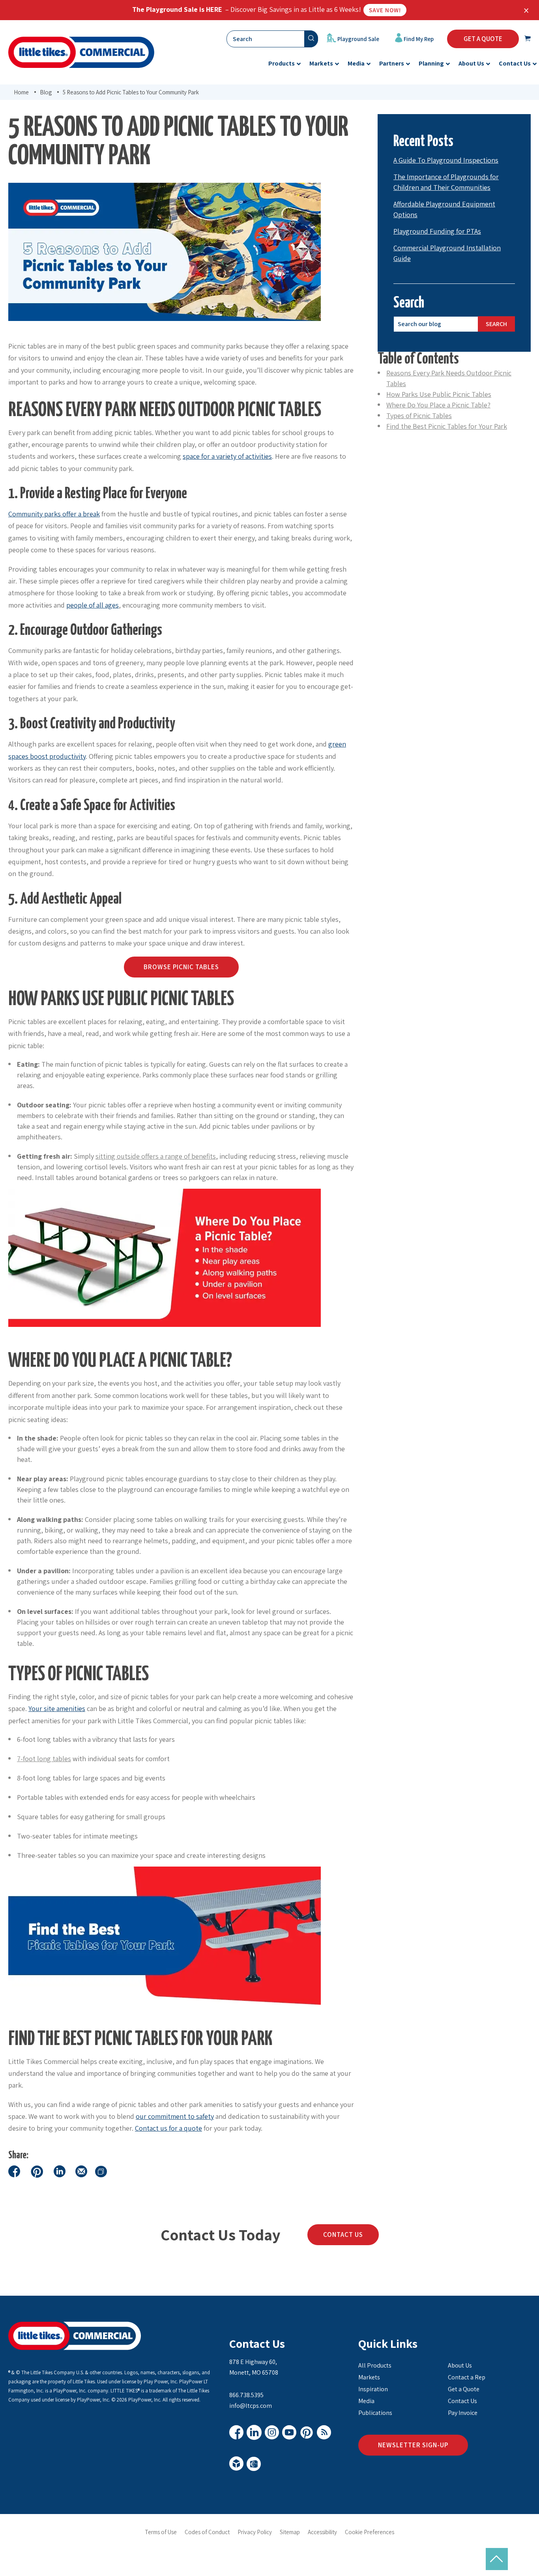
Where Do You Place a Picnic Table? (438, 405)
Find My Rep (418, 39)
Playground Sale (358, 39)
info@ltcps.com (251, 2406)
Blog (46, 92)
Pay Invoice (463, 2413)
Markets (369, 2377)
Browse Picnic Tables (181, 967)
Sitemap (290, 2532)
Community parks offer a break (54, 514)
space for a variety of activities (227, 456)
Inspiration (373, 2389)
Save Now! (385, 10)
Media (366, 2401)
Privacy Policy (255, 2532)
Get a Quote (464, 2389)
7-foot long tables (44, 1759)
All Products (375, 2365)
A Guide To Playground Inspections (446, 160)
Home (21, 92)
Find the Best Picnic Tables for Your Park (447, 426)
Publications (375, 2413)
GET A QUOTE (483, 39)
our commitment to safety (175, 2116)
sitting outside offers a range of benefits (156, 1156)
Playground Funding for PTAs (437, 231)
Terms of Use (161, 2532)
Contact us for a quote (168, 2128)
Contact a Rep (467, 2377)
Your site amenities (57, 1708)
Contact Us (343, 2235)
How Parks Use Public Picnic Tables (439, 394)
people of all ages (93, 605)
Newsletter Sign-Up (413, 2445)
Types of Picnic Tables (419, 416)
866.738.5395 (246, 2395)
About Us (460, 2365)
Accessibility (322, 2532)
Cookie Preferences (370, 2532)
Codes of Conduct (207, 2532)
